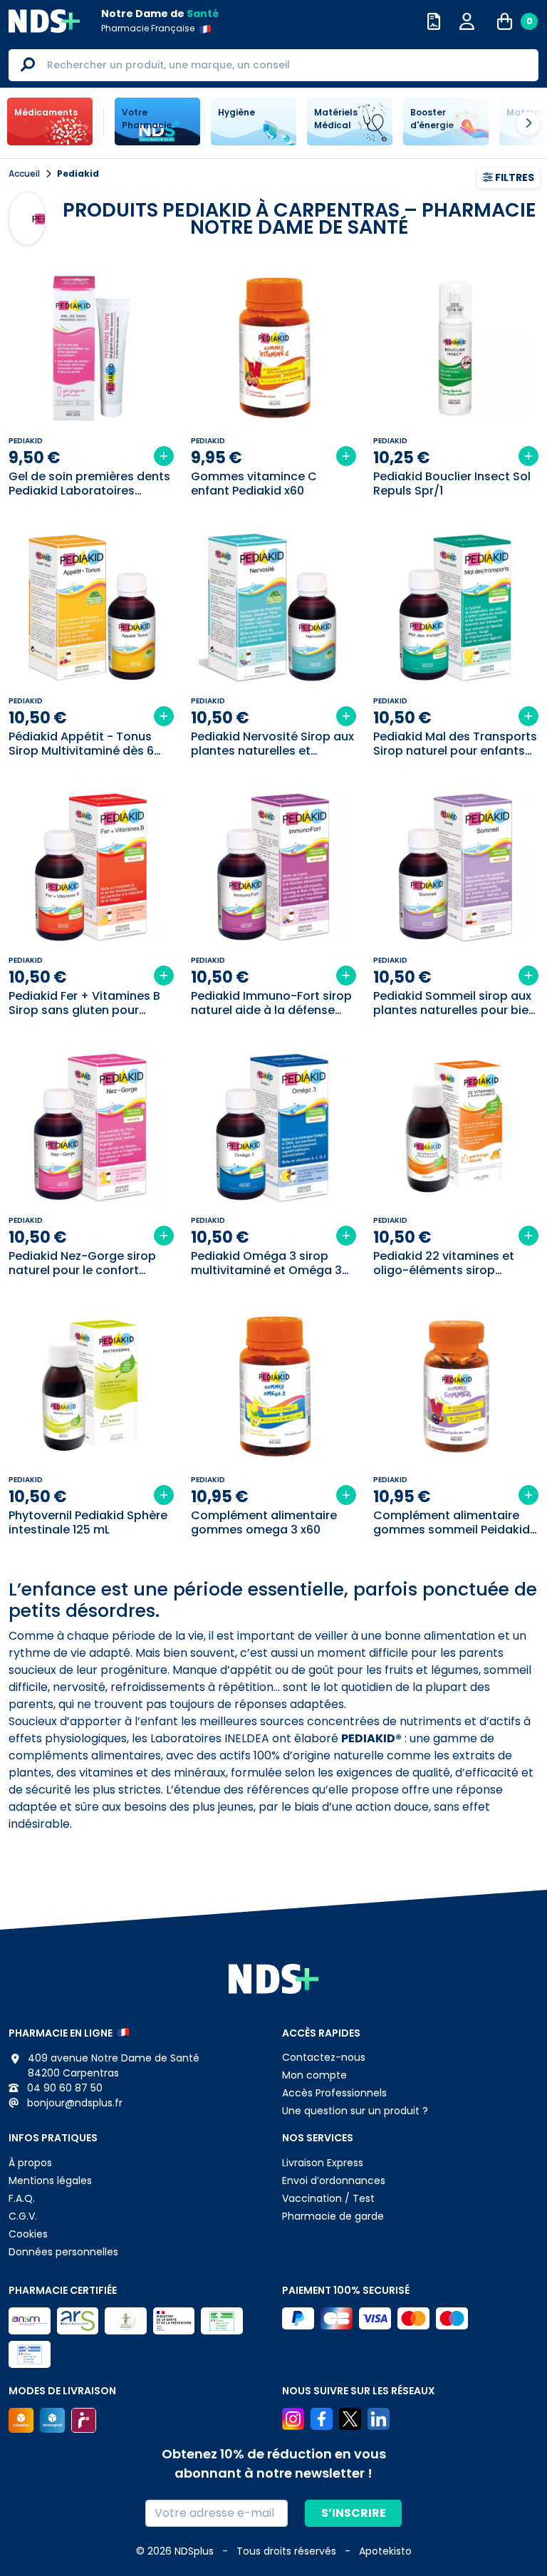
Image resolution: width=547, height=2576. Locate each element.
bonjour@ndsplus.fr (73, 2103)
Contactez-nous (324, 2057)
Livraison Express (323, 2163)
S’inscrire (354, 2513)
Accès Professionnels (334, 2093)
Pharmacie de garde (333, 2216)
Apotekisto (385, 2551)
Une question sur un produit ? (355, 2111)
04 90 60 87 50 (63, 2088)
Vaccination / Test (328, 2198)
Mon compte (314, 2075)
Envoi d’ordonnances (334, 2181)
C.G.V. (23, 2216)
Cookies (28, 2234)
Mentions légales (50, 2181)
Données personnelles (63, 2252)
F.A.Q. (22, 2198)
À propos (30, 2163)
